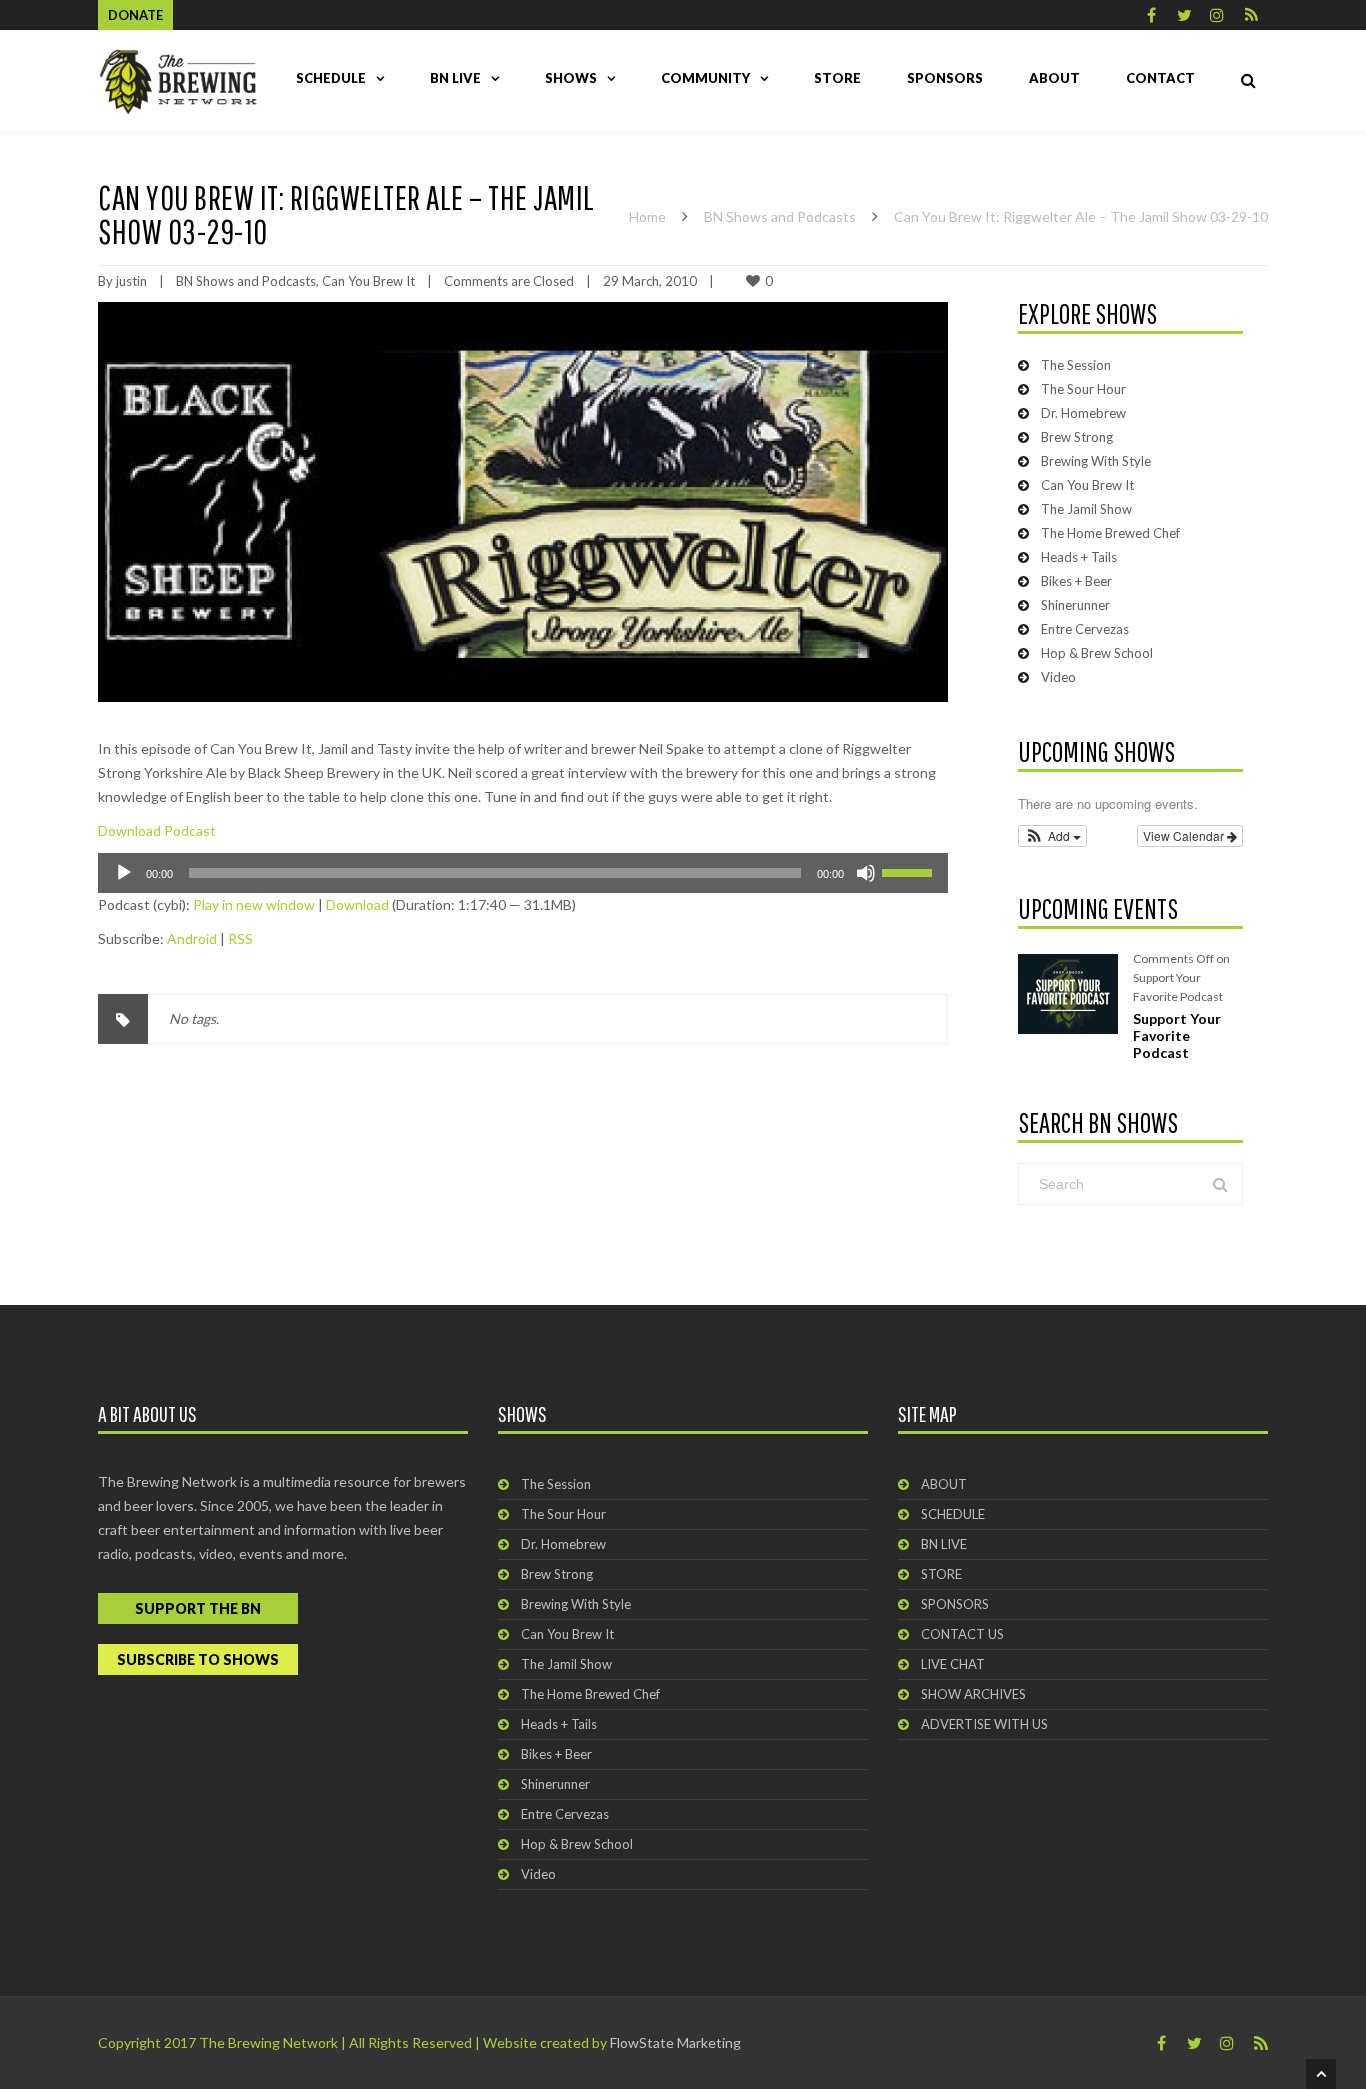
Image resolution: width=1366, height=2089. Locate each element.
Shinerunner (1075, 605)
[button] (1052, 836)
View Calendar (1185, 835)
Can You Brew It (368, 281)
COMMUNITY (705, 78)
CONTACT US (962, 1634)
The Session (1076, 365)
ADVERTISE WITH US (984, 1724)
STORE (837, 78)
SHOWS (571, 78)
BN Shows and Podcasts (780, 216)
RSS (240, 938)
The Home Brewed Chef (1110, 533)
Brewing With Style (1096, 461)
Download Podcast (157, 830)
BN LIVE (455, 78)
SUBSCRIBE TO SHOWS (198, 1659)
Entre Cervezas (1085, 629)
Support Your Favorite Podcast (1177, 1035)
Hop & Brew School (1097, 653)
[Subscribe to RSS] (1251, 15)
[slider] (910, 871)
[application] (523, 873)
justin (131, 281)
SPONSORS (945, 78)
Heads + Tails (1079, 557)
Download (357, 904)
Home (647, 216)
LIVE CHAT (953, 1664)
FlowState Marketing (675, 2042)
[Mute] (866, 873)
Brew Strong (1077, 437)
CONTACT (1160, 78)
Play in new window (254, 904)
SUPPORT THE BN (198, 1608)
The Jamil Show (1086, 509)
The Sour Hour (1083, 389)
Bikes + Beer (1076, 581)
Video (1058, 677)
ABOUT (1054, 78)
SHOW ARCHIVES (973, 1694)
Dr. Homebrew (1083, 413)
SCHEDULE (331, 78)
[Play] (124, 873)
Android (192, 938)
